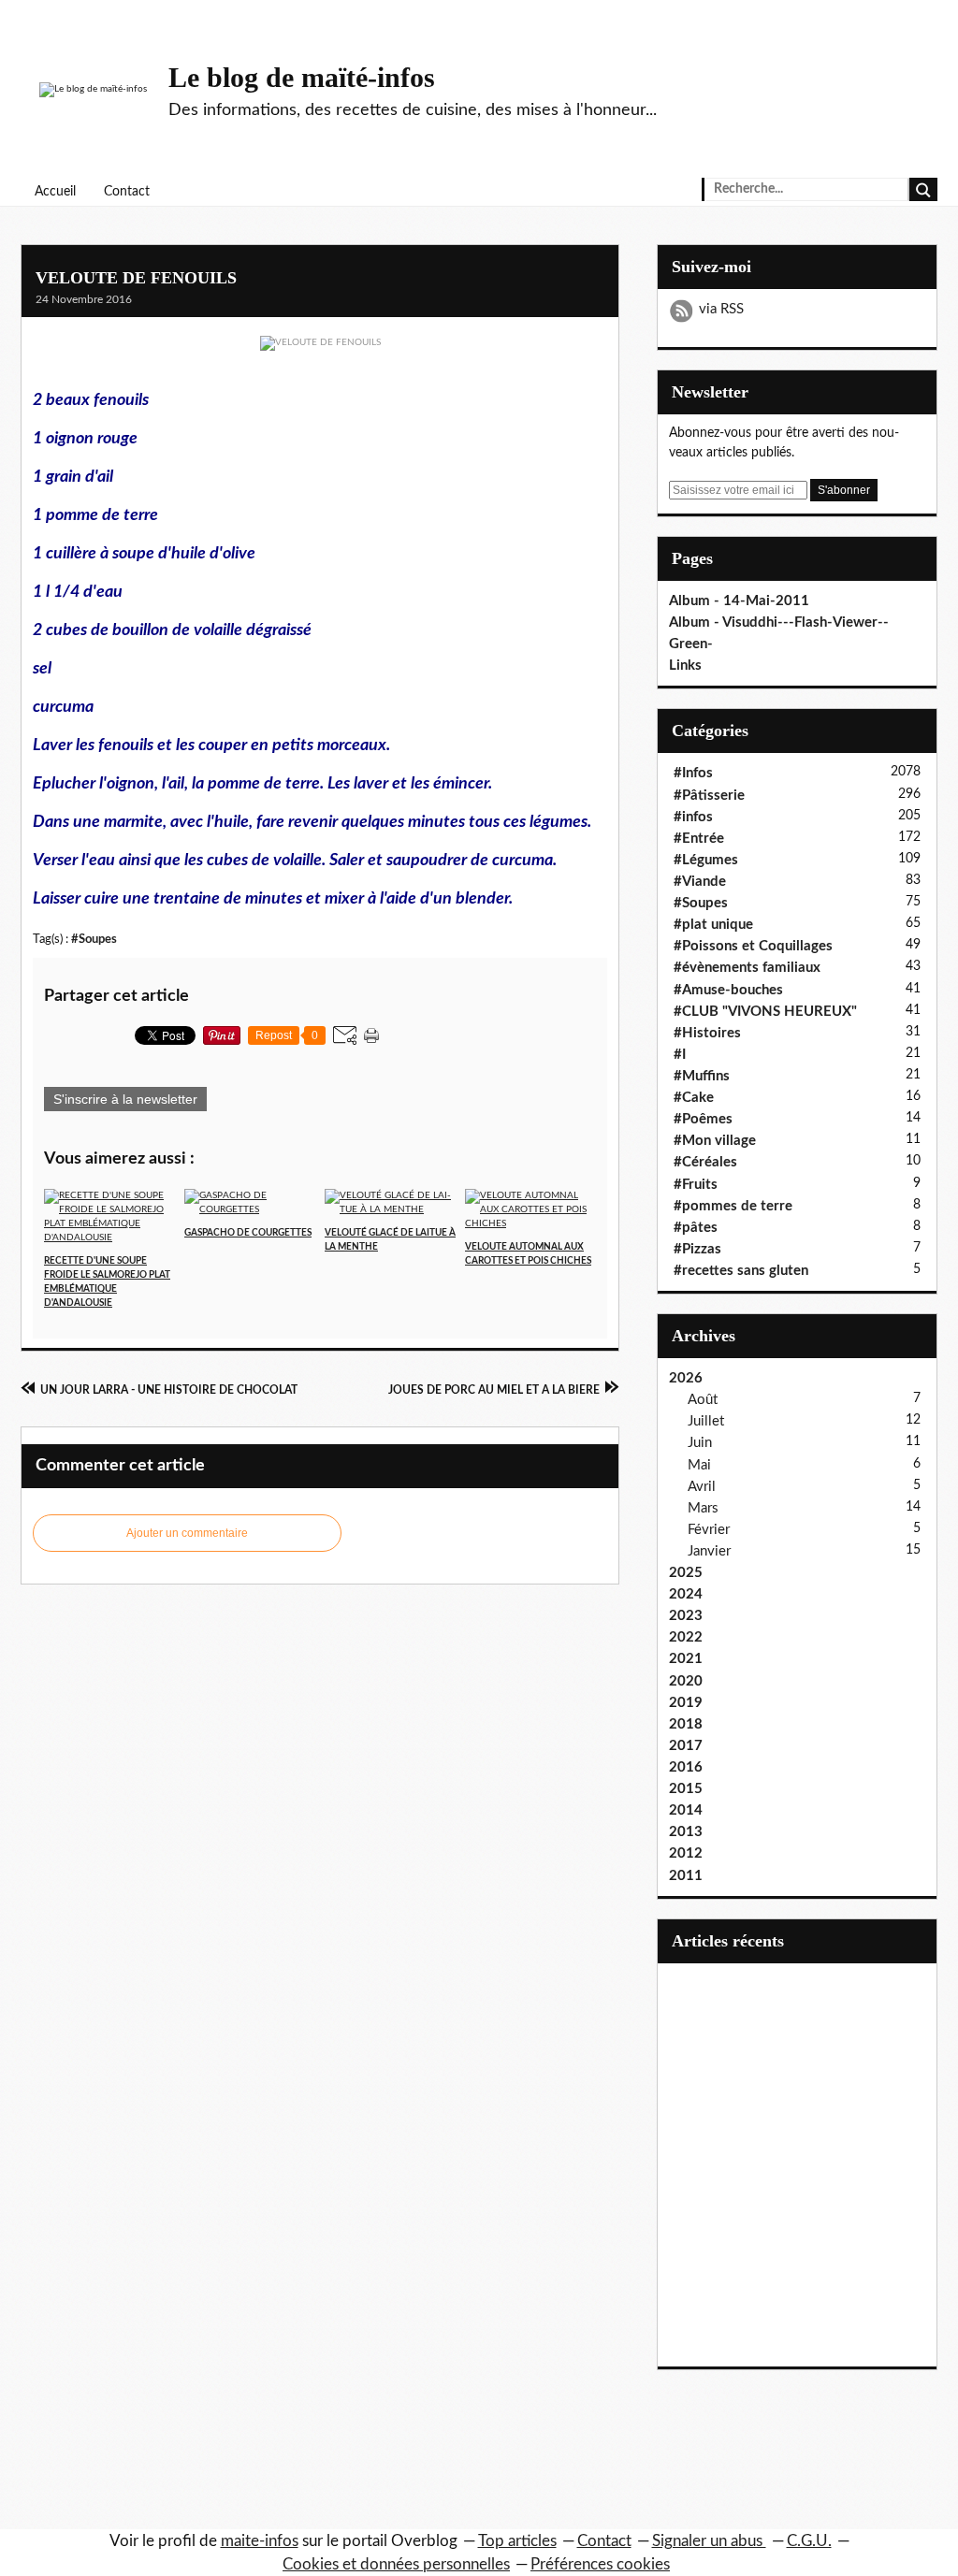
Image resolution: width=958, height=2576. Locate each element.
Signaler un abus (709, 2541)
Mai (699, 1465)
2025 (686, 1573)
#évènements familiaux (747, 968)
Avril (702, 1487)
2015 (686, 1789)
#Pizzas (697, 1249)
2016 (686, 1767)
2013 (686, 1832)
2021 (686, 1659)
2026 (686, 1378)
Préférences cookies (600, 2564)
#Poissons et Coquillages (753, 946)
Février (709, 1530)
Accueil (55, 192)
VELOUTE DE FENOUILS (136, 278)
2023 (686, 1616)
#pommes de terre (733, 1206)
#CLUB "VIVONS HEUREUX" (765, 1012)
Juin (700, 1443)
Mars (703, 1508)
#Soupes (94, 939)
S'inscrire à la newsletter (125, 1099)
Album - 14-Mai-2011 (739, 601)
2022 (686, 1637)
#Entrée (699, 839)
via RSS (721, 309)
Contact (127, 192)
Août (703, 1400)
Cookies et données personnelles (396, 2564)
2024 (686, 1594)
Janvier (709, 1551)
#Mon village (715, 1141)
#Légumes (706, 860)
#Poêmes (703, 1119)
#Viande (700, 882)
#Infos (693, 773)
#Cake (694, 1098)
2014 (686, 1810)
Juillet (706, 1421)
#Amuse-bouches (728, 990)
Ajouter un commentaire (187, 1533)
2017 (686, 1746)
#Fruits (696, 1185)
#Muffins (702, 1076)
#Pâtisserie (709, 796)
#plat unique (713, 925)
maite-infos (260, 2541)
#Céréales (705, 1162)
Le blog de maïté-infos (302, 77)
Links (685, 666)
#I (680, 1055)
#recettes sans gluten (741, 1271)
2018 (686, 1724)
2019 (686, 1703)
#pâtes (696, 1228)
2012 (686, 1853)
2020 (686, 1681)
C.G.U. (809, 2541)
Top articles (517, 2541)
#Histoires (707, 1033)
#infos (693, 817)
